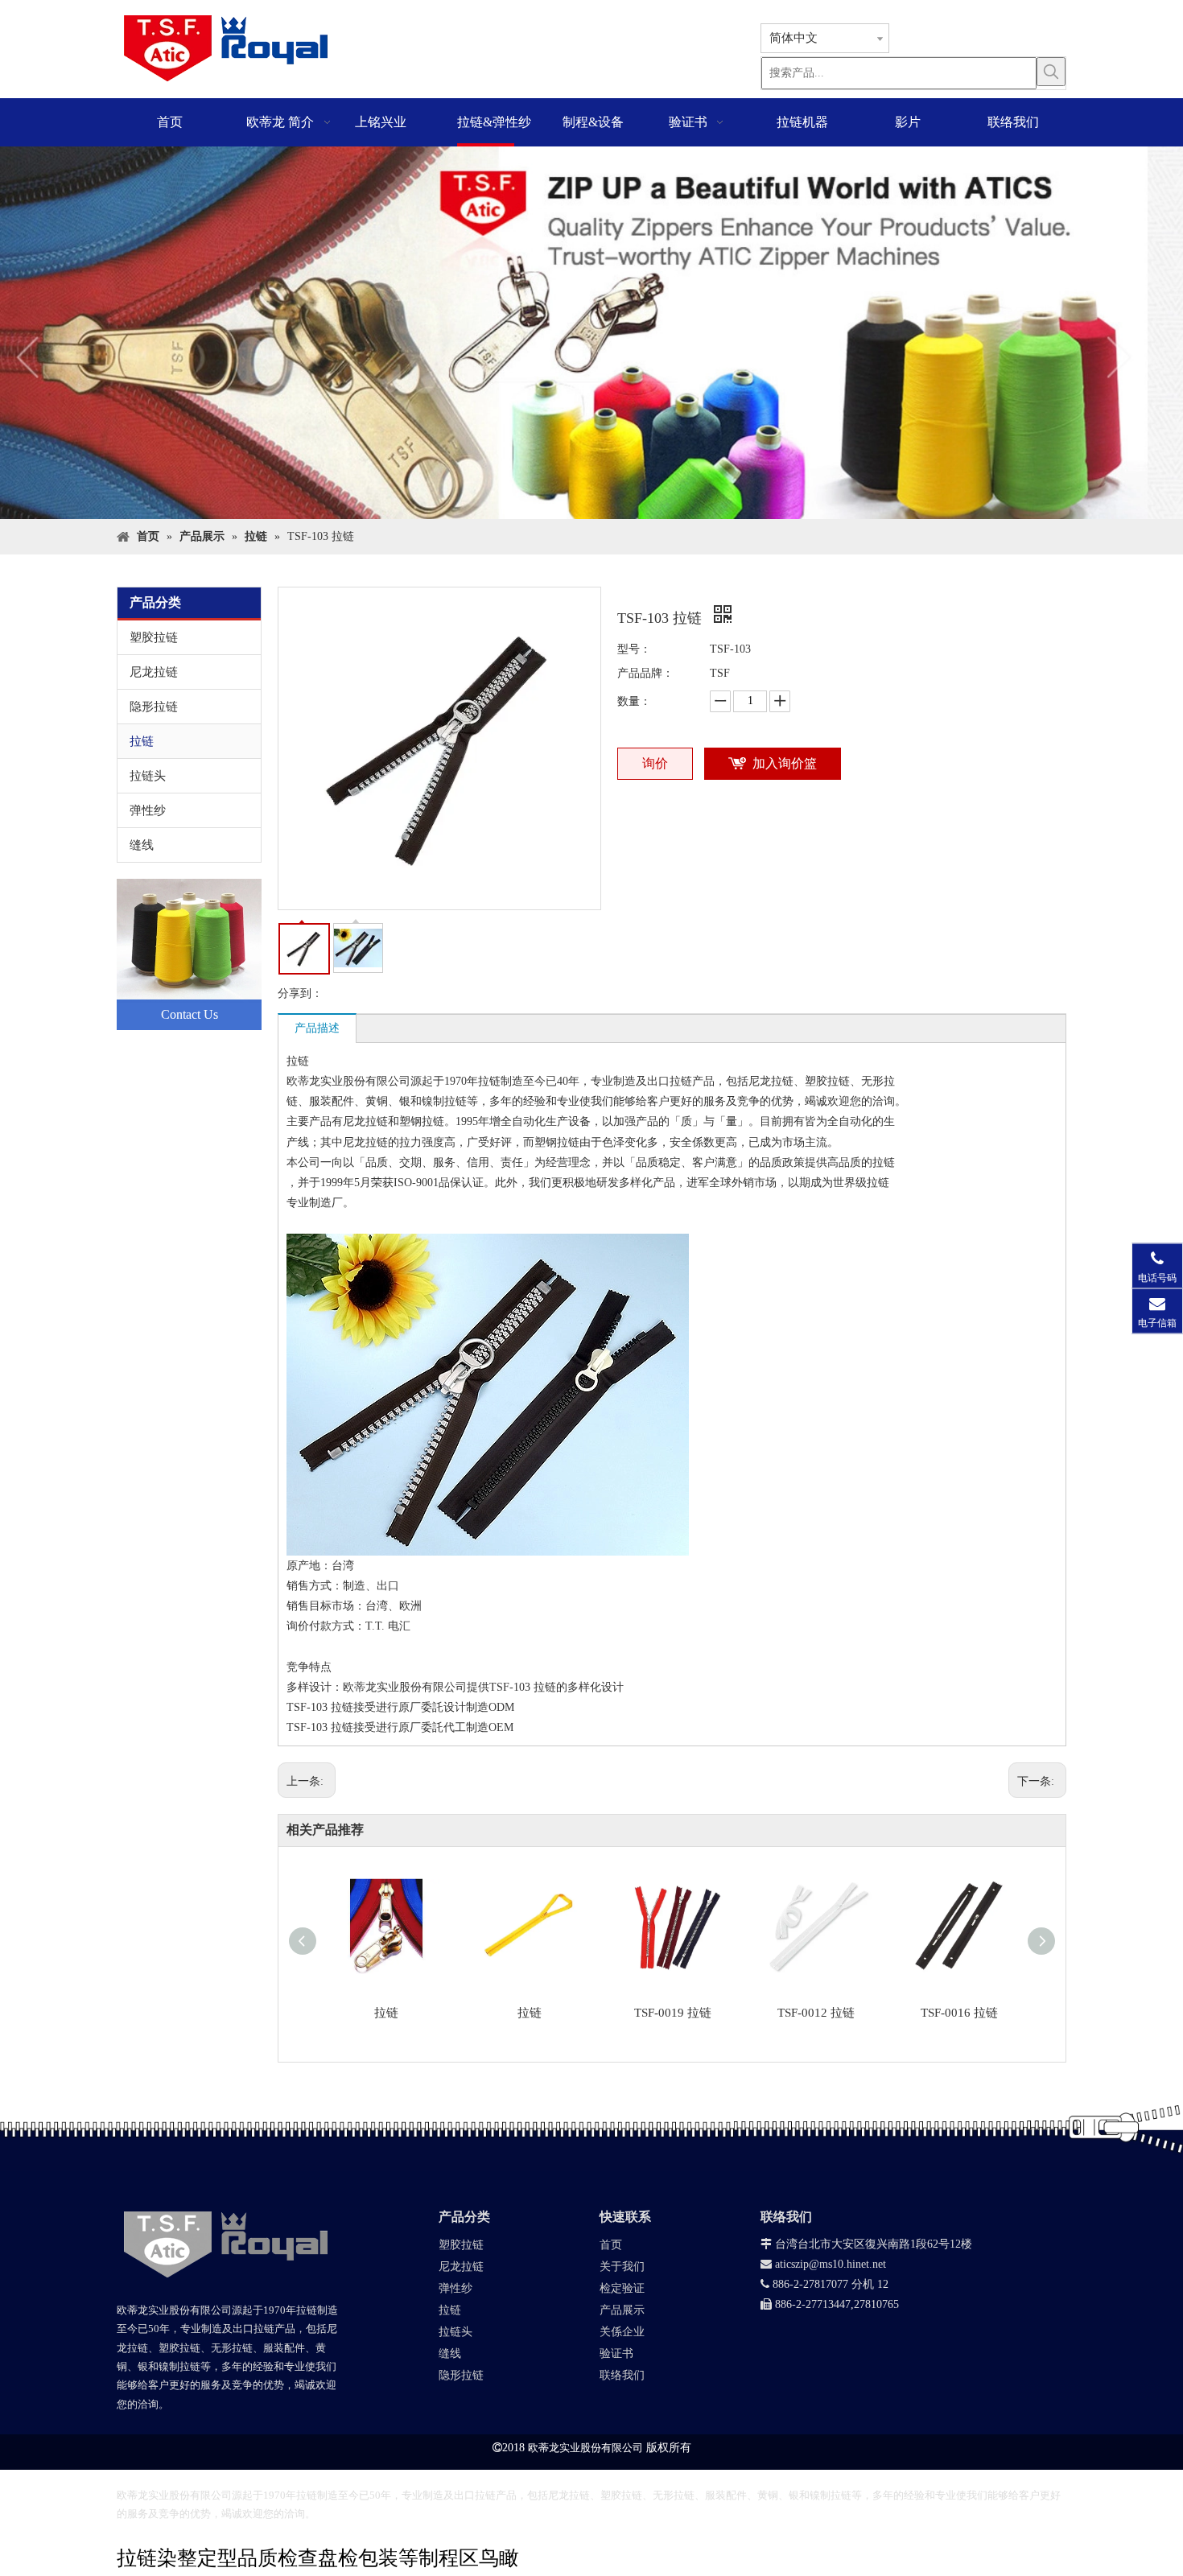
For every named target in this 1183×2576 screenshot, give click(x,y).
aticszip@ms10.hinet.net (823, 2264)
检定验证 (622, 2288)
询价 (655, 763)
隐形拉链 (154, 707)
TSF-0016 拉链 (959, 2013)
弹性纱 (148, 810)
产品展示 (622, 2310)
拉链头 (148, 776)
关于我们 (622, 2267)
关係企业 (622, 2332)
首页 (611, 2245)
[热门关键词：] (1051, 72)
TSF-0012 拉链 (816, 2013)
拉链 (142, 741)
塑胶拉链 (154, 637)
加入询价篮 (785, 763)
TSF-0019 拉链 (673, 2013)
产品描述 (317, 1028)
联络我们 (622, 2375)
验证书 (616, 2353)
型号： (634, 649)
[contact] (189, 954)
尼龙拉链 (154, 672)
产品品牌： (645, 673)
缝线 (142, 845)
